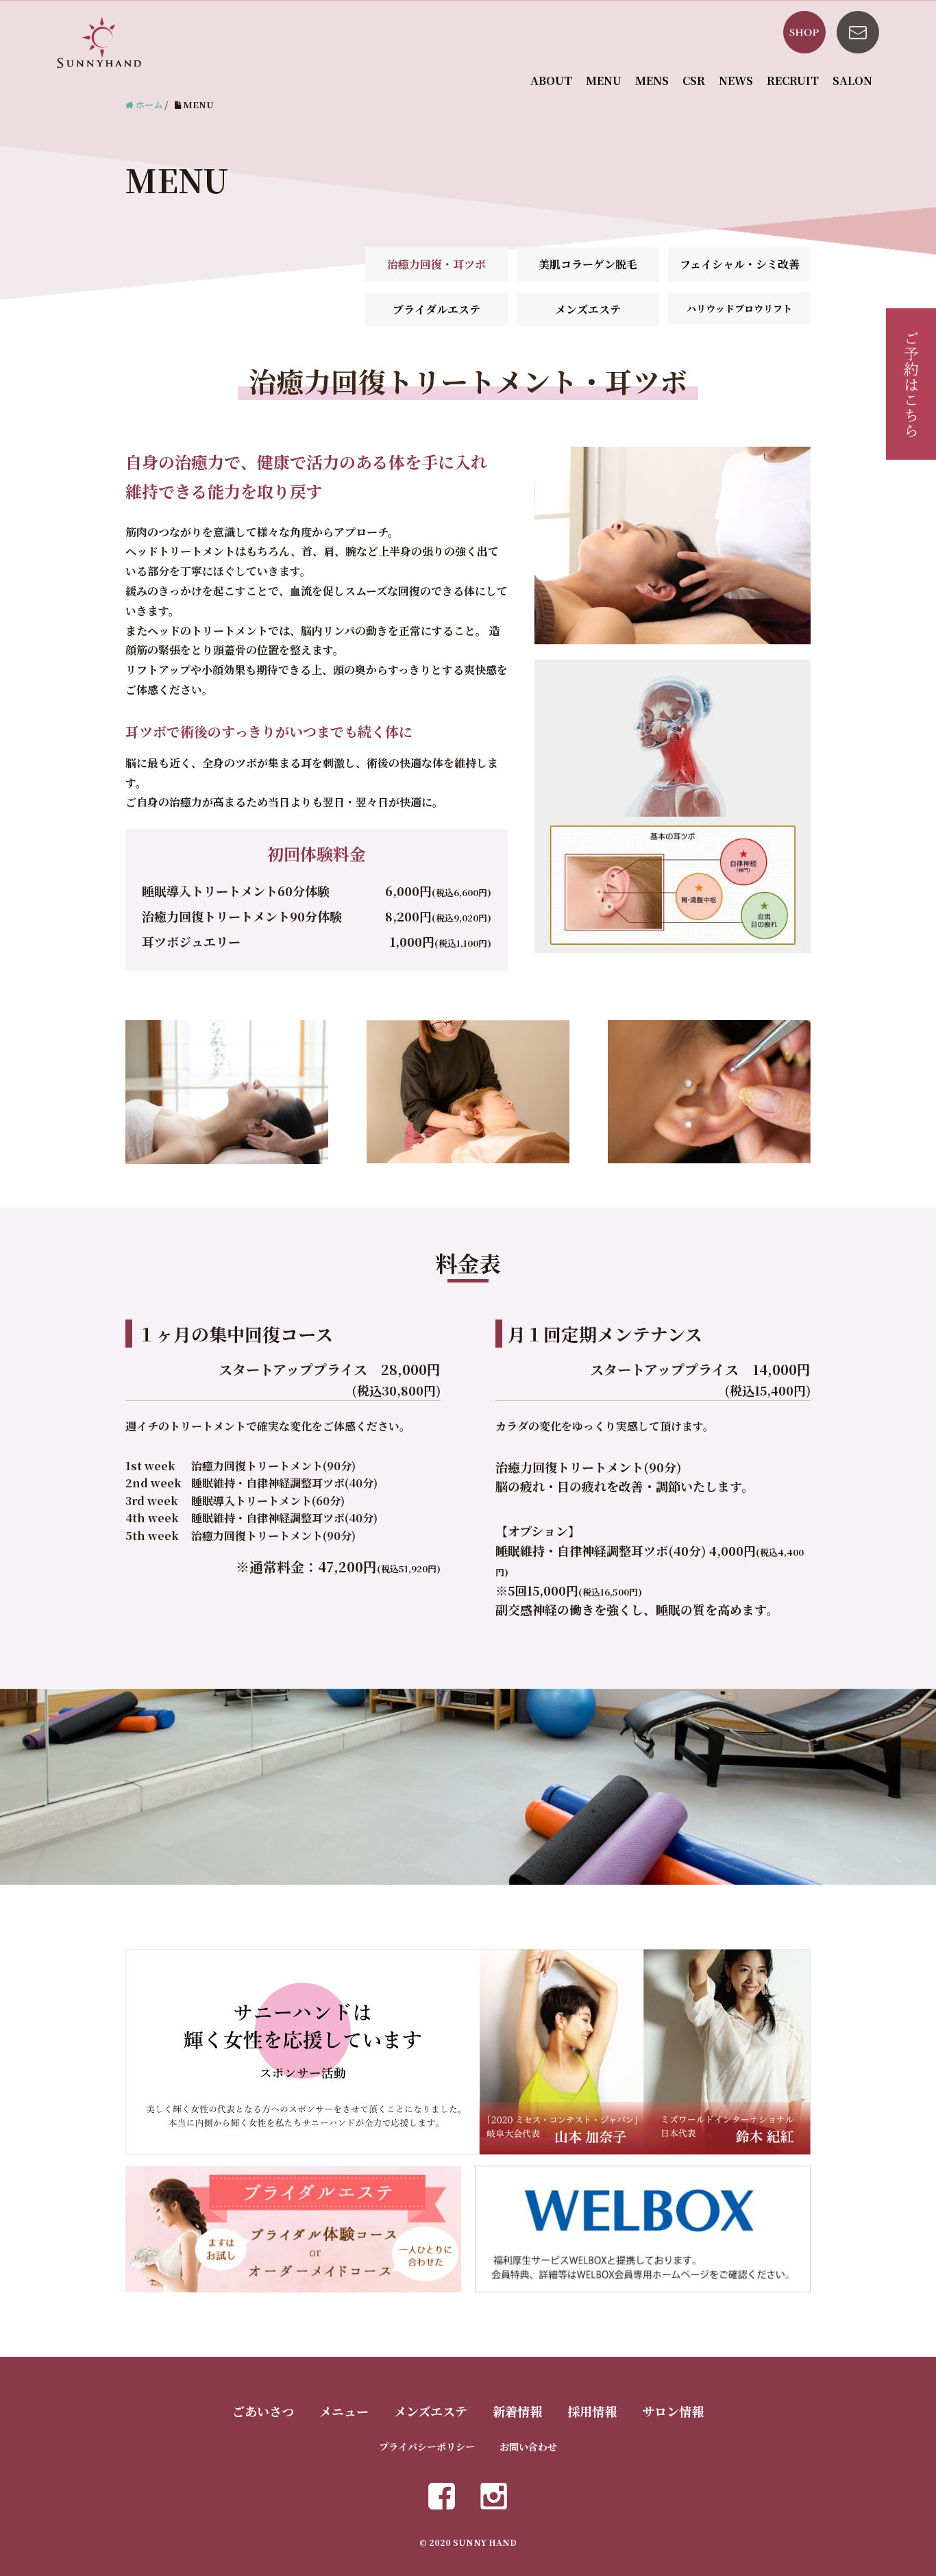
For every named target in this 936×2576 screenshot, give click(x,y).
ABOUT (551, 80)
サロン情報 (673, 2411)
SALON (852, 80)
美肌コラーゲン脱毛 (588, 264)
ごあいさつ (263, 2411)
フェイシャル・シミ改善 (740, 264)
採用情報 (592, 2411)
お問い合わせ (528, 2447)
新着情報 (517, 2411)
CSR (694, 80)
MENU (604, 80)
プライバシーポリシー (427, 2447)
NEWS (736, 80)
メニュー (344, 2411)
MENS (652, 80)
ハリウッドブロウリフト (739, 308)
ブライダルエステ (436, 309)
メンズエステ (588, 309)
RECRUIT (793, 80)
